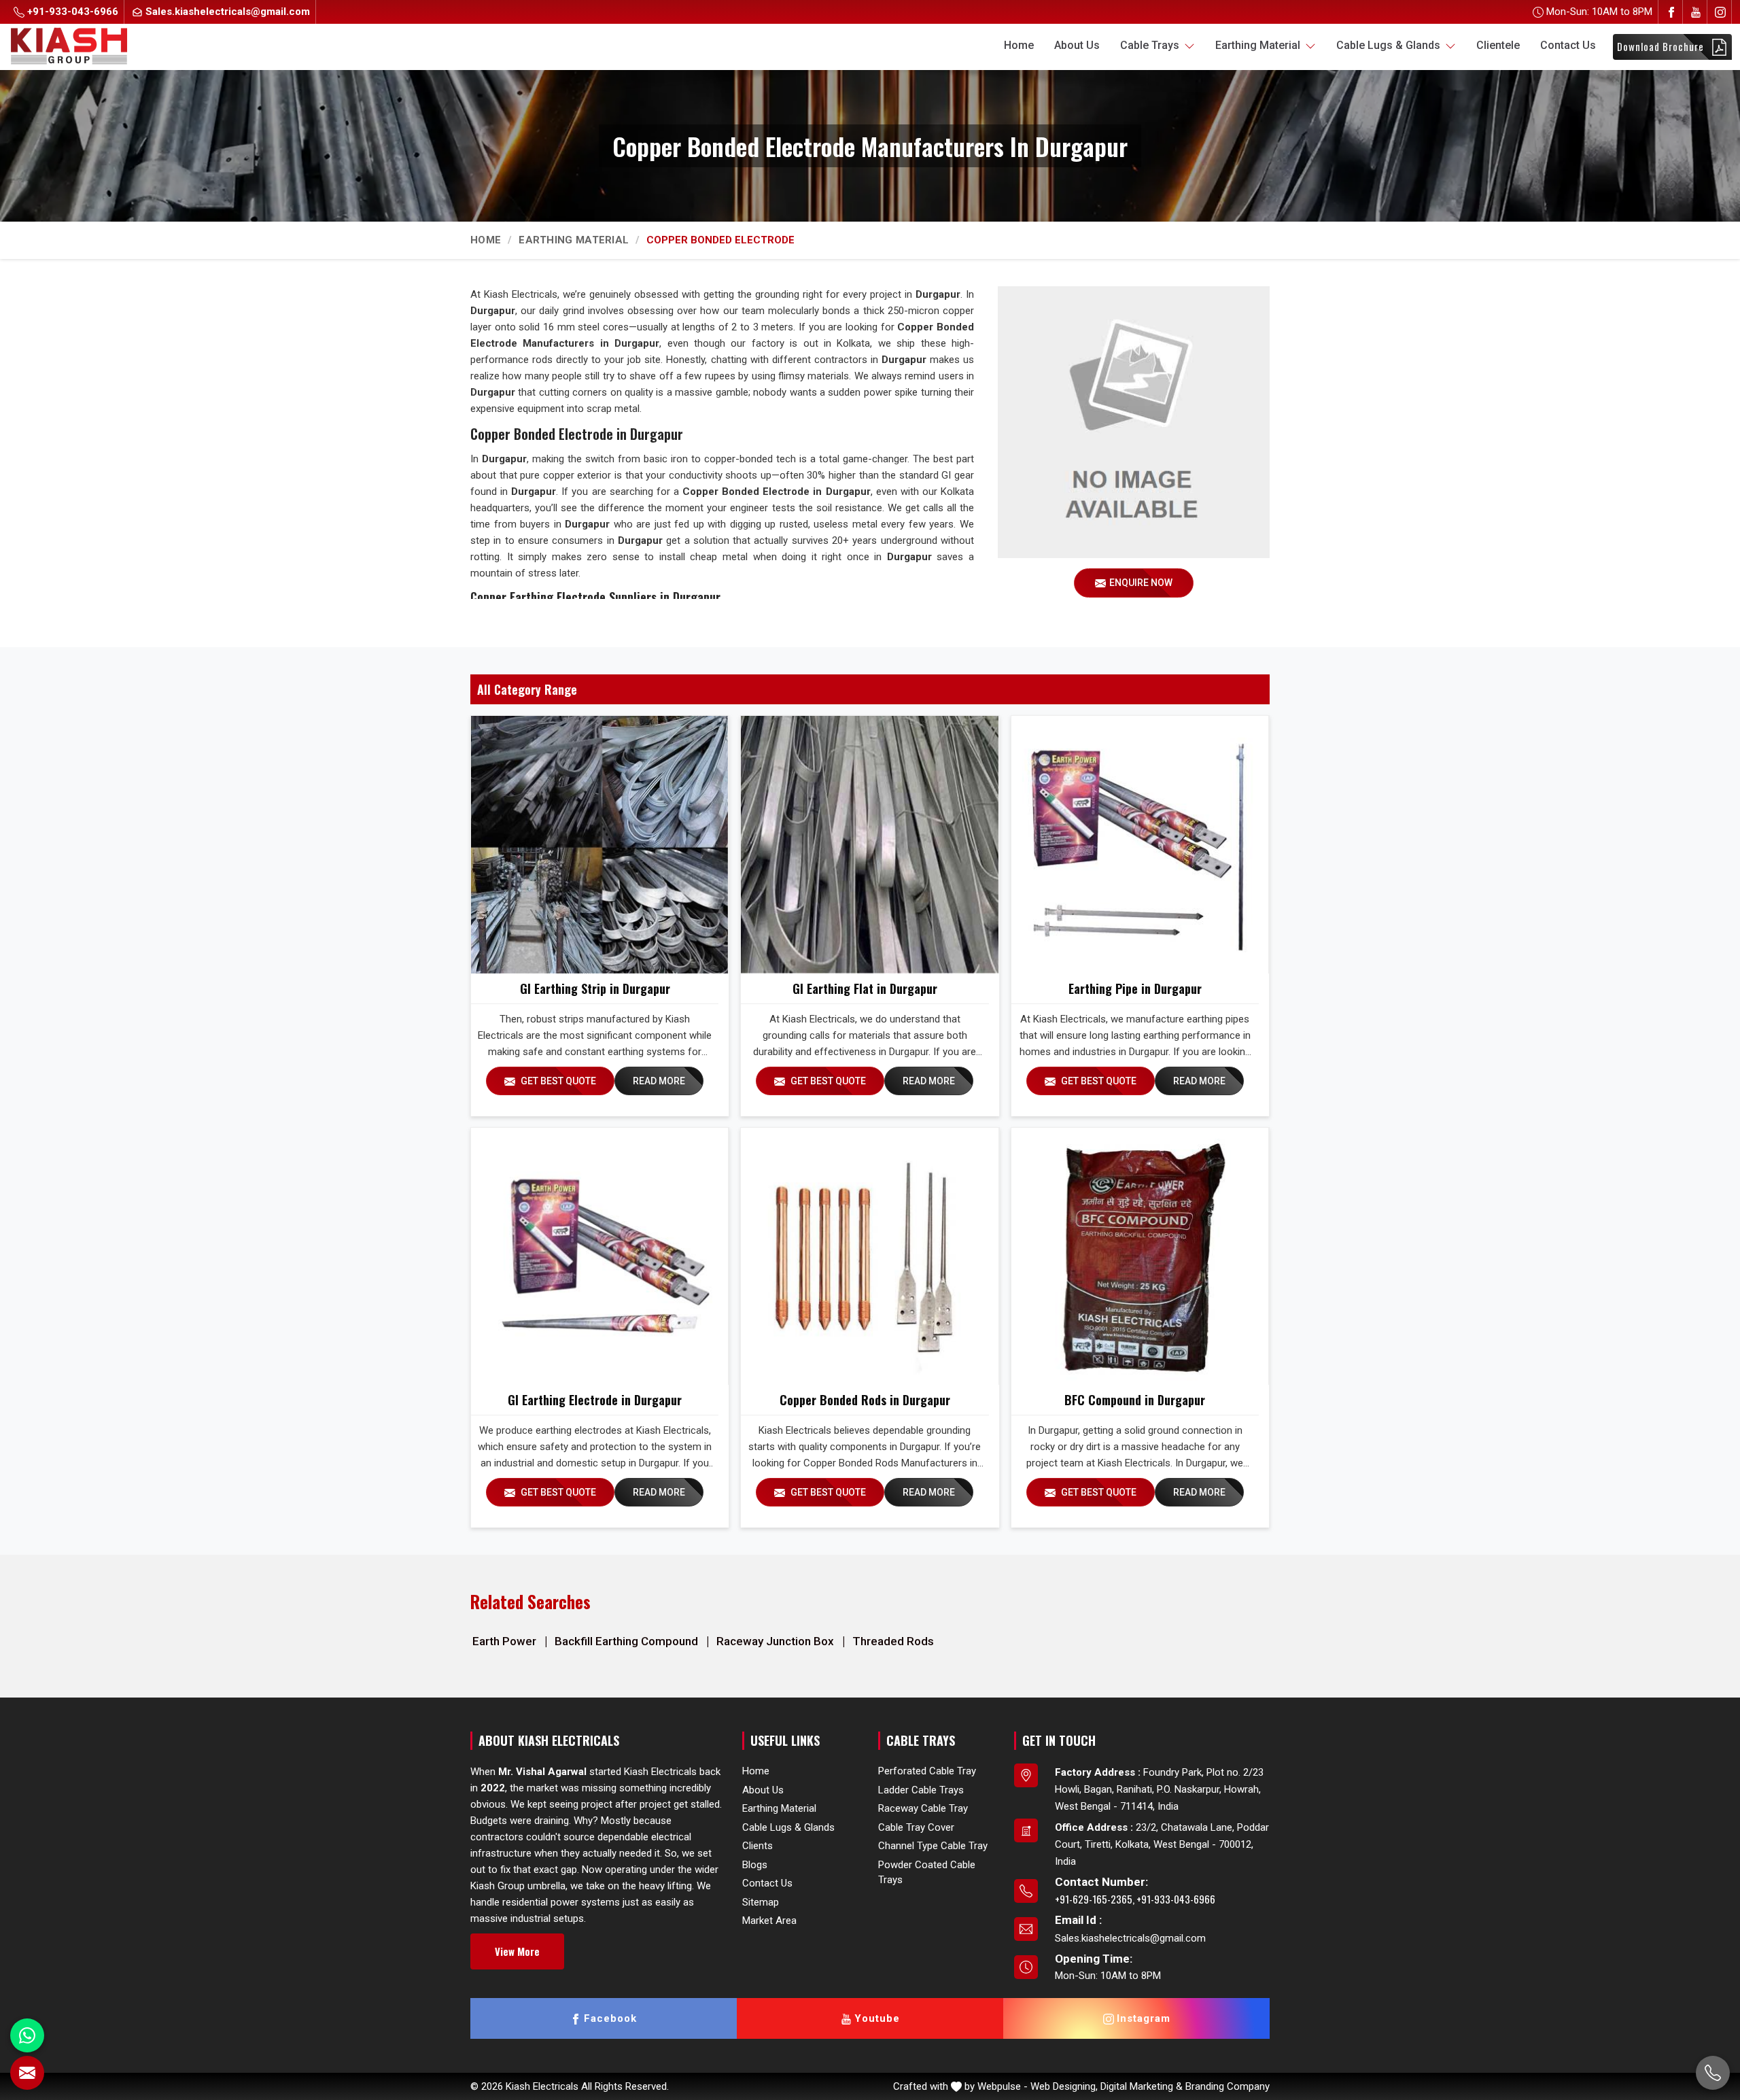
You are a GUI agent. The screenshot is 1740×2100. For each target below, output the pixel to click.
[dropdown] (1189, 46)
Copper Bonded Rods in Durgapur (865, 1400)
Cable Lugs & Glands (1390, 45)
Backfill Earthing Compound (628, 1641)
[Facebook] (1671, 12)
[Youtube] (1696, 12)
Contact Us (1568, 45)
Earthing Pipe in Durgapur (1135, 988)
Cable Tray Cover (916, 1827)
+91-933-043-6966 (71, 12)
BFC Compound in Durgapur (1135, 1400)
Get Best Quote (557, 1081)
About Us (1077, 45)
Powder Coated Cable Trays (927, 1873)
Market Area (769, 1921)
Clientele (1498, 45)
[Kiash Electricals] (69, 45)
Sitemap (761, 1902)
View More (517, 1951)
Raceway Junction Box (777, 1641)
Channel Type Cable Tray (933, 1846)
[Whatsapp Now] (27, 2035)
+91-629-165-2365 (1094, 1899)
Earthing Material (1259, 45)
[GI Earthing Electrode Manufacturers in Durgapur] (599, 1256)
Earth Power (506, 1641)
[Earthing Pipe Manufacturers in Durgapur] (1140, 844)
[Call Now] (1713, 2073)
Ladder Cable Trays (921, 1790)
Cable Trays (1151, 45)
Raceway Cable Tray (923, 1808)
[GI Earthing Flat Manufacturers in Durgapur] (869, 844)
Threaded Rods (893, 1641)
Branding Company (1228, 2086)
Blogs (755, 1865)
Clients (758, 1846)
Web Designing (1063, 2086)
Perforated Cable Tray (927, 1771)
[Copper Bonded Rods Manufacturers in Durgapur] (869, 1256)
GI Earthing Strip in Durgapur (595, 988)
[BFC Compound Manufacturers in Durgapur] (1140, 1256)
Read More (659, 1081)
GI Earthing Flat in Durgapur (865, 988)
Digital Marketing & (1142, 2086)
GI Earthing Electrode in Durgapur (595, 1400)
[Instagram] (1720, 12)
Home (1019, 45)
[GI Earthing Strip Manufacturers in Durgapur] (599, 844)
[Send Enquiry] (27, 2073)
